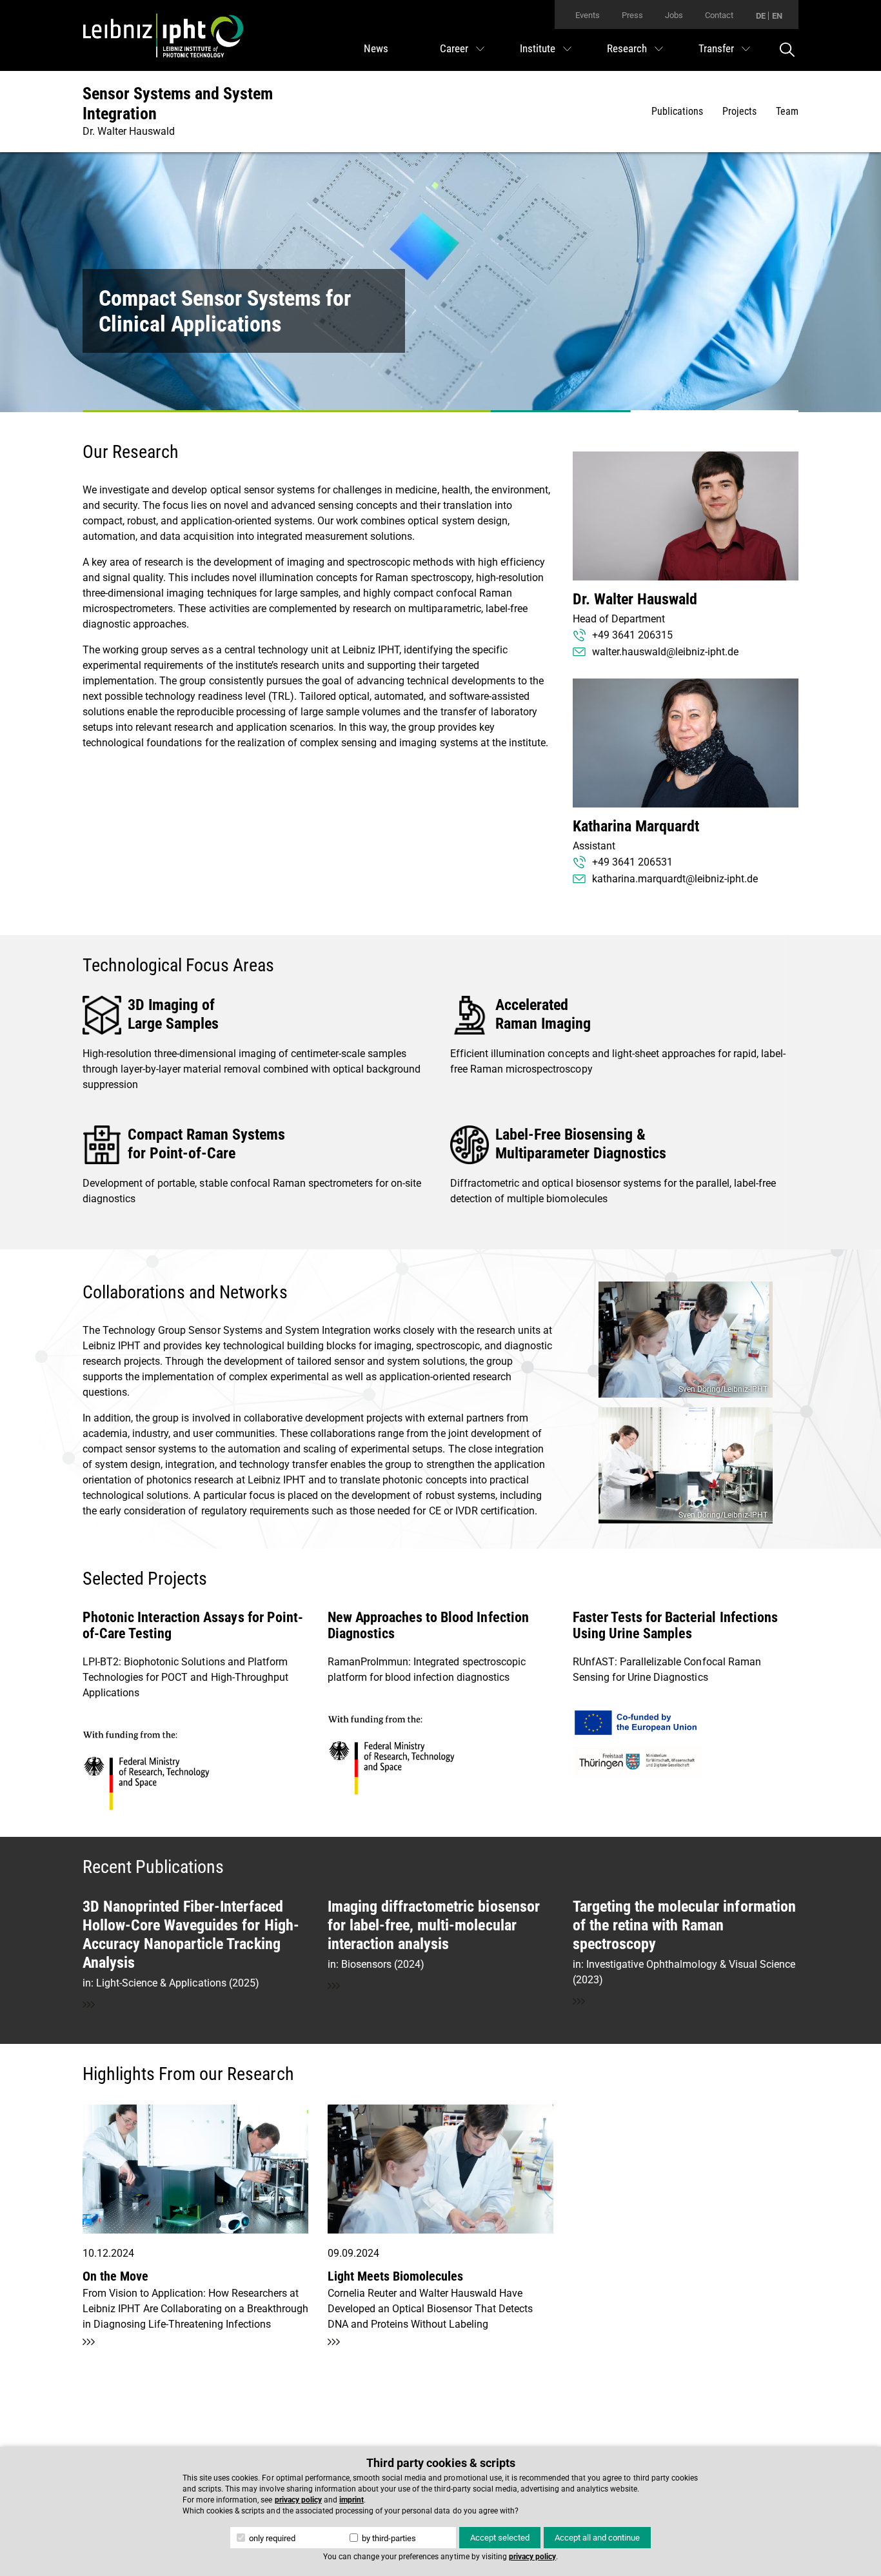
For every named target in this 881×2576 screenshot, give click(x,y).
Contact (719, 15)
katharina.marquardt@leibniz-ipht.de (675, 879)
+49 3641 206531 (632, 862)
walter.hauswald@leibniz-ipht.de (665, 652)
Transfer (716, 48)
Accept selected (500, 2538)
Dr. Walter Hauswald (635, 599)
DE (761, 16)
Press (632, 15)
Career (454, 48)
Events (588, 15)
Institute (538, 48)
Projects (739, 111)
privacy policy (298, 2500)
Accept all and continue (597, 2538)
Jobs (674, 15)
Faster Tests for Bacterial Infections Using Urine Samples (675, 1625)
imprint (351, 2500)
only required (271, 2538)
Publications (677, 111)
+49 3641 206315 (632, 635)
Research (627, 48)
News (376, 48)
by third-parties (388, 2538)
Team (787, 111)
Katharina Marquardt (636, 826)
